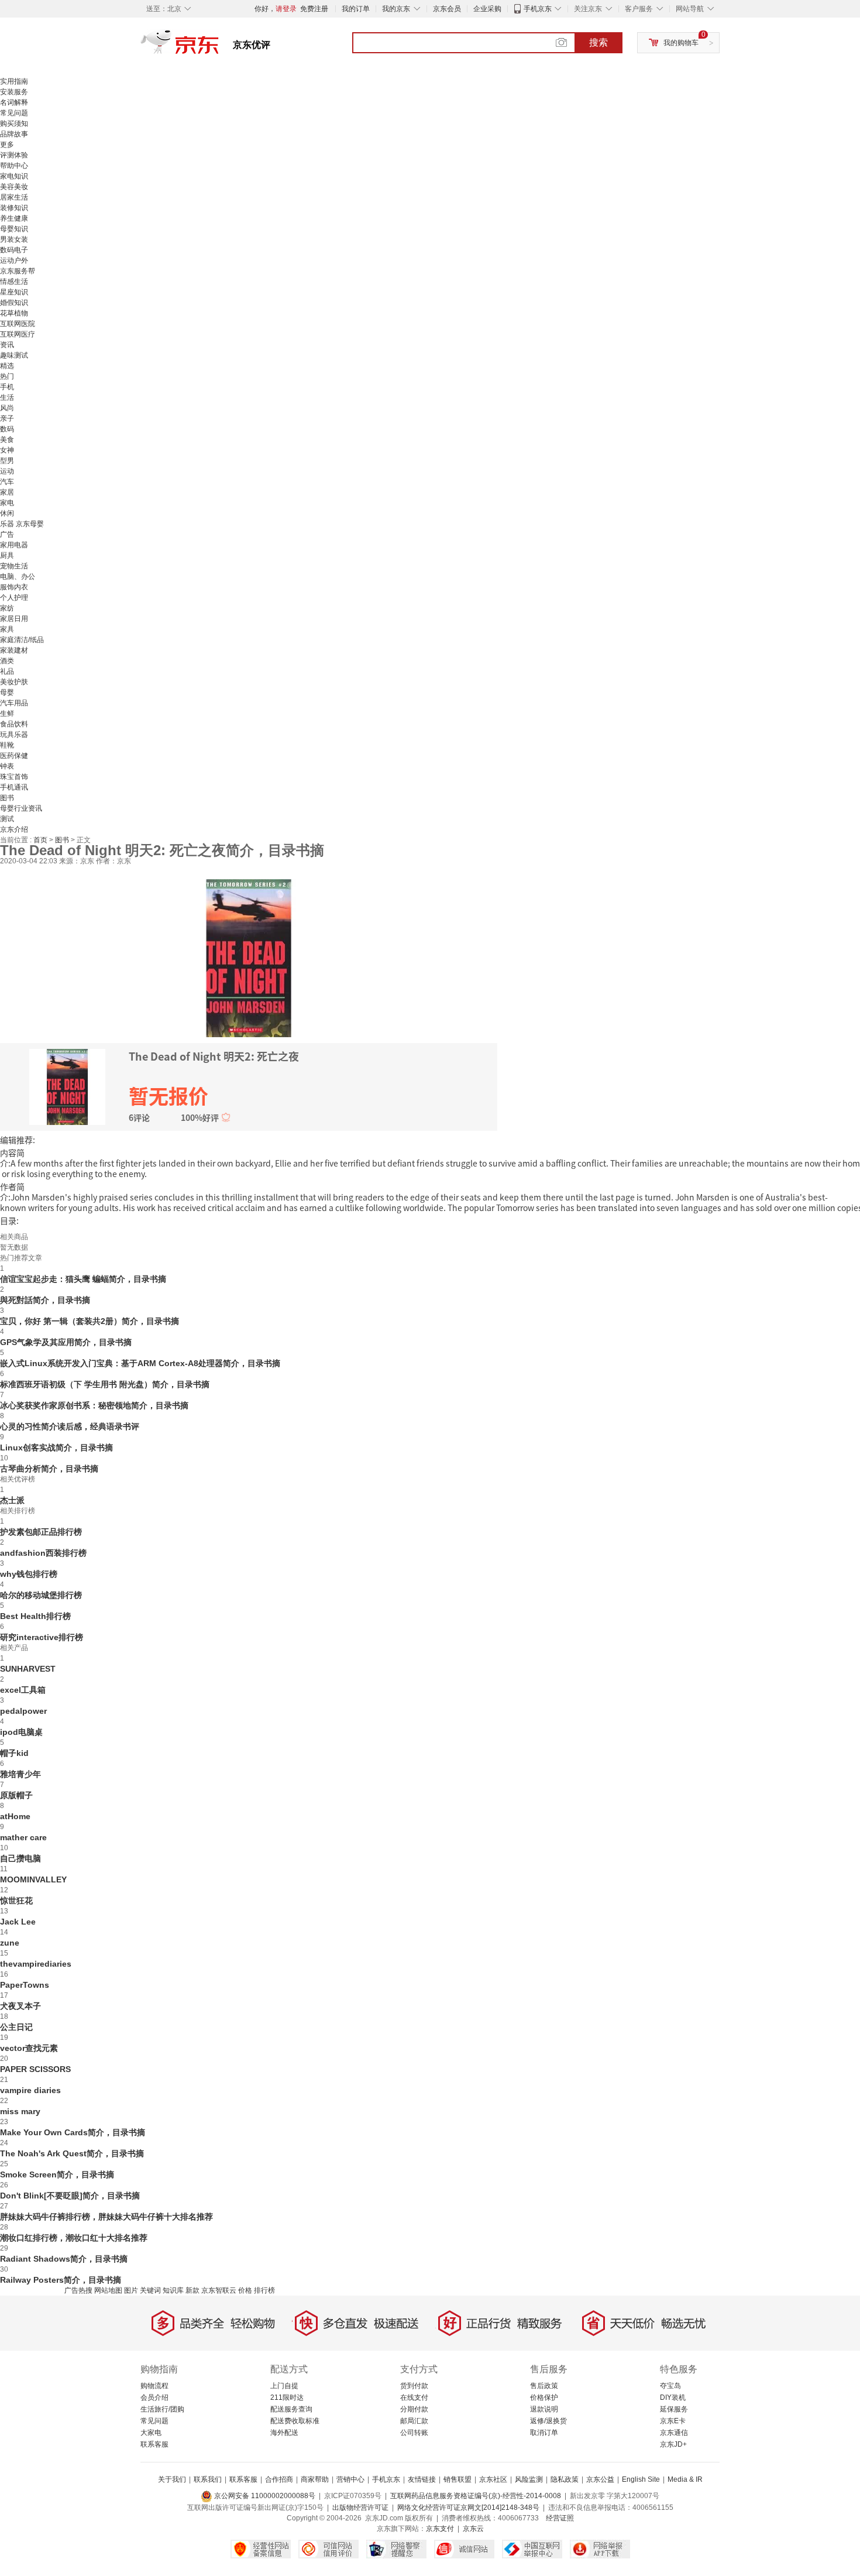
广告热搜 (78, 2290)
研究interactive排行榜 (42, 1637)
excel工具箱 (23, 1690)
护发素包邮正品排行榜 (41, 1532)
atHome (15, 1816)
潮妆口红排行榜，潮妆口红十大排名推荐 (74, 2238)
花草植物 (14, 313)
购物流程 (154, 2386)
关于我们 (172, 2479)
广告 (7, 534)
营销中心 (350, 2479)
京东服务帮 (18, 271)
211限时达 (287, 2397)
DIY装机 (673, 2397)
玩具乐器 (14, 735)
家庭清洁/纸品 (22, 640)
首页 (41, 840)
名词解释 (14, 102)
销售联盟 (457, 2479)
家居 (7, 492)
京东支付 (440, 2529)
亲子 (7, 419)
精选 (7, 366)
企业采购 (487, 9)
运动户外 (14, 260)
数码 (7, 429)
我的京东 (396, 9)
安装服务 (14, 92)
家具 (7, 629)
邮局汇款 (414, 2421)
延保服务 (674, 2409)
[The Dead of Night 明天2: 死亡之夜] (249, 957)
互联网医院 (18, 324)
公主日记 (16, 2027)
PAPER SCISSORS (35, 2069)
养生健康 (14, 218)
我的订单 (356, 9)
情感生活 (14, 282)
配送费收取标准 (295, 2421)
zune (10, 1943)
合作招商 (279, 2479)
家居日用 (14, 619)
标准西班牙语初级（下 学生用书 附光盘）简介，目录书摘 (105, 1384)
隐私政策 (565, 2479)
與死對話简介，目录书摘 (45, 1300)
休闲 (7, 513)
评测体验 (14, 155)
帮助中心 (14, 166)
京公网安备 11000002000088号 (264, 2496)
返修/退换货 (548, 2421)
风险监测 (529, 2479)
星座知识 (14, 292)
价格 (245, 2290)
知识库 (173, 2290)
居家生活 (14, 197)
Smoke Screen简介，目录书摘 (57, 2174)
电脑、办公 (18, 577)
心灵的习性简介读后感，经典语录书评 (70, 1426)
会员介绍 (154, 2397)
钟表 (7, 766)
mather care (23, 1837)
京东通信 (674, 2433)
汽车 (7, 482)
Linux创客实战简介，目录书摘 (56, 1448)
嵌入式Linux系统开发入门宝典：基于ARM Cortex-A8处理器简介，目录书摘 (140, 1363)
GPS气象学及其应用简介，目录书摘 (66, 1342)
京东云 (473, 2529)
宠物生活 (14, 566)
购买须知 (14, 124)
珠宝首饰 (14, 777)
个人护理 (14, 598)
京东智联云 (219, 2290)
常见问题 (14, 113)
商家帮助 (315, 2479)
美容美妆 (14, 187)
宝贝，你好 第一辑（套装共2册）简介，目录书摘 (90, 1321)
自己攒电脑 (20, 1858)
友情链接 (422, 2479)
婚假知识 (14, 303)
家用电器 (14, 545)
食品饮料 (14, 724)
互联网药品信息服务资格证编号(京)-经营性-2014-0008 (476, 2496)
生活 (7, 397)
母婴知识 (14, 229)
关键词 (150, 2290)
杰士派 (12, 1500)
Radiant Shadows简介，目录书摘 (64, 2259)
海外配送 (284, 2433)
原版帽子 (16, 1795)
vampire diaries (30, 2090)
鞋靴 (7, 745)
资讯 (7, 345)
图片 (131, 2290)
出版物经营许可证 (360, 2508)
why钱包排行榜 (29, 1574)
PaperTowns (25, 1985)
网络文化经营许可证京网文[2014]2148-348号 (468, 2508)
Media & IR (685, 2479)
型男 (7, 461)
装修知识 (14, 208)
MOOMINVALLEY (33, 1879)
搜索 (598, 42)
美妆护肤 (14, 682)
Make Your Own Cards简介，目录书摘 (73, 2132)
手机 (7, 387)
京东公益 (600, 2479)
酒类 (7, 661)
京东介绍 (14, 829)
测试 (7, 819)
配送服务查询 (291, 2409)
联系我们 (208, 2479)
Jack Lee (18, 1922)
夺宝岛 (670, 2386)
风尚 (7, 408)
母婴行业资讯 (21, 808)
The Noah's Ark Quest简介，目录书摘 (72, 2153)
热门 (7, 376)
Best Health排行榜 (35, 1616)
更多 (7, 145)
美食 (7, 440)
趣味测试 (14, 355)
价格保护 (544, 2397)
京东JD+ (673, 2444)
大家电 (151, 2433)
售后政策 (544, 2386)
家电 (7, 503)
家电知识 (14, 176)
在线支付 (414, 2397)
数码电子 (14, 250)
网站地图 (108, 2290)
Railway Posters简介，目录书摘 (61, 2280)
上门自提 (284, 2386)
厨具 (7, 555)
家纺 (7, 608)
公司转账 (414, 2433)
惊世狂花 (16, 1901)
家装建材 (14, 650)
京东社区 (493, 2479)
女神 (7, 450)
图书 (7, 798)
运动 (7, 471)
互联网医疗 (18, 334)
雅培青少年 (20, 1774)
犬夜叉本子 (20, 2006)
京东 (219, 47)
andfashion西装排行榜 (43, 1553)
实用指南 (14, 81)
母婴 (7, 692)
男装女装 (14, 239)
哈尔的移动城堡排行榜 (41, 1595)
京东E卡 (673, 2421)
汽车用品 (14, 703)
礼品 (7, 671)
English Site (641, 2479)
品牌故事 (14, 134)
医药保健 (14, 756)
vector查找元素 (29, 2048)
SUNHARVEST (28, 1669)
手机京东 (538, 9)
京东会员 (447, 9)
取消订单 (544, 2433)
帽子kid (14, 1753)
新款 (192, 2290)
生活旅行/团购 (162, 2409)
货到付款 (414, 2386)
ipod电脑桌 (21, 1732)
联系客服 (154, 2444)
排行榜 (264, 2290)
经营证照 (560, 2518)
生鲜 (7, 714)
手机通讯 (14, 787)
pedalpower (23, 1711)
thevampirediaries (36, 1964)
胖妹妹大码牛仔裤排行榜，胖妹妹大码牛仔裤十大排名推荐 (106, 2217)
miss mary (20, 2111)
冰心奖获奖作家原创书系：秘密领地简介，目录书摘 (94, 1405)
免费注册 (314, 9)
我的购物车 (681, 43)
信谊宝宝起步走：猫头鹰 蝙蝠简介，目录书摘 (83, 1279)
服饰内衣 (14, 587)
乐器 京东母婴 (22, 524)
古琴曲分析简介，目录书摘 (49, 1469)
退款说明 (544, 2409)
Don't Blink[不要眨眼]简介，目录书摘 (70, 2196)
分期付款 (414, 2409)
